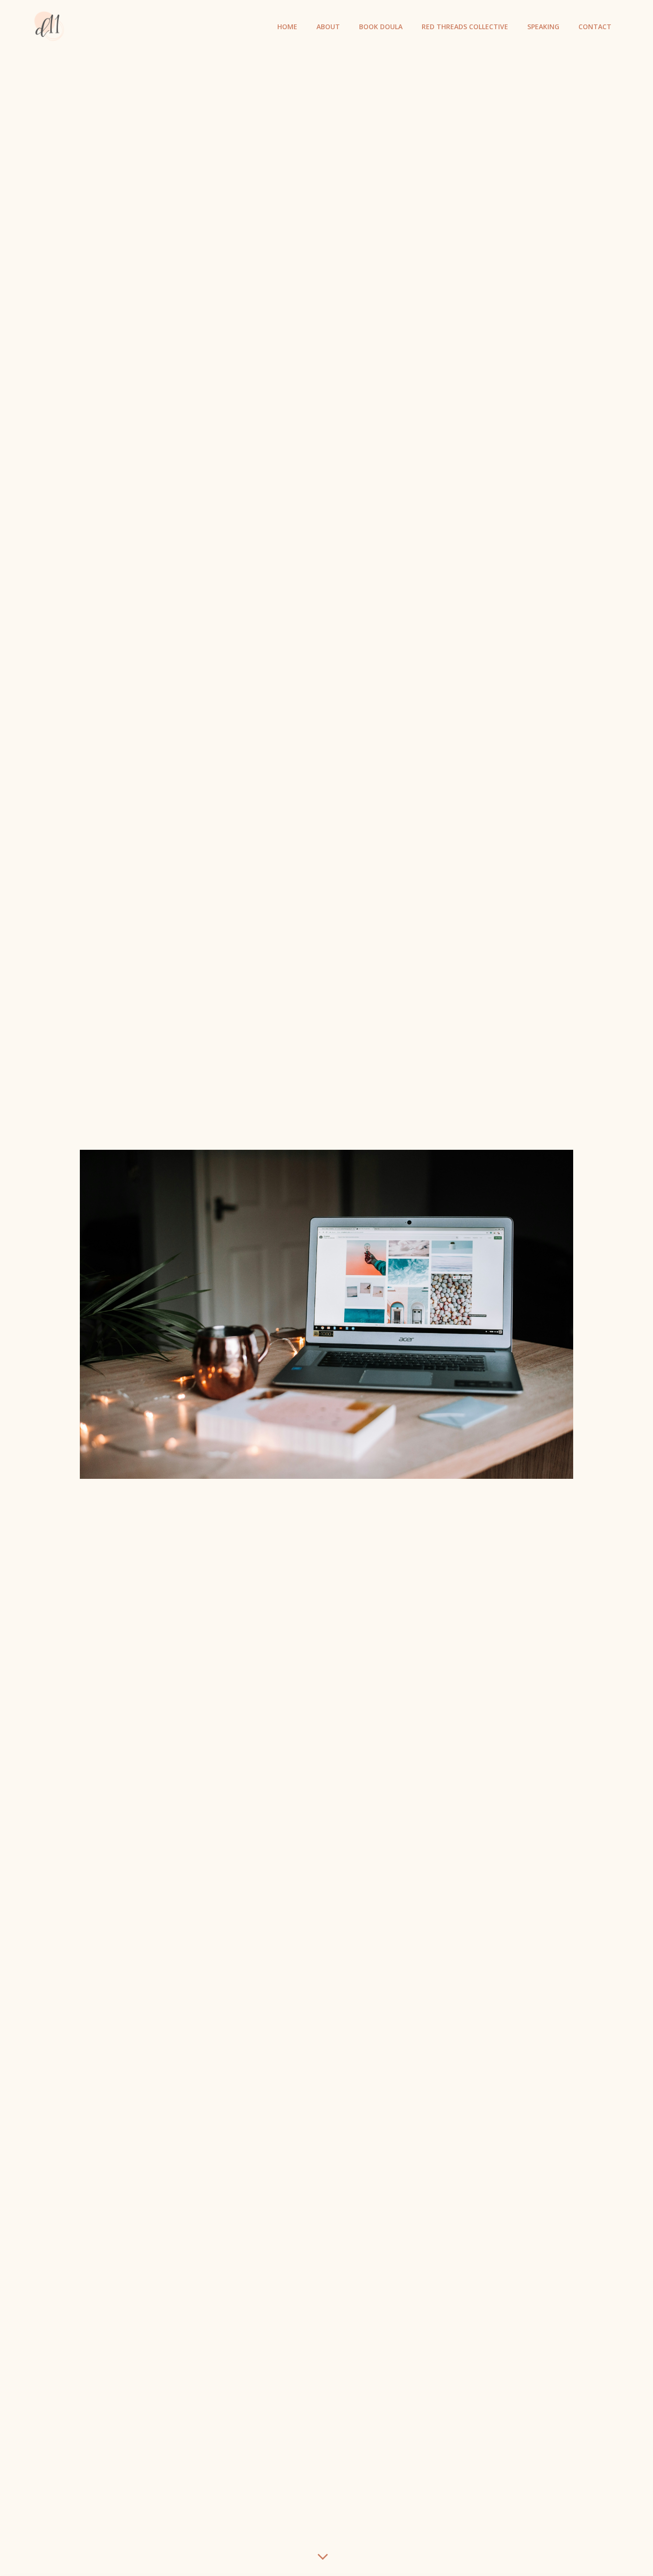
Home (287, 27)
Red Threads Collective (465, 27)
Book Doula (381, 27)
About (328, 27)
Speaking (543, 27)
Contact (595, 27)
